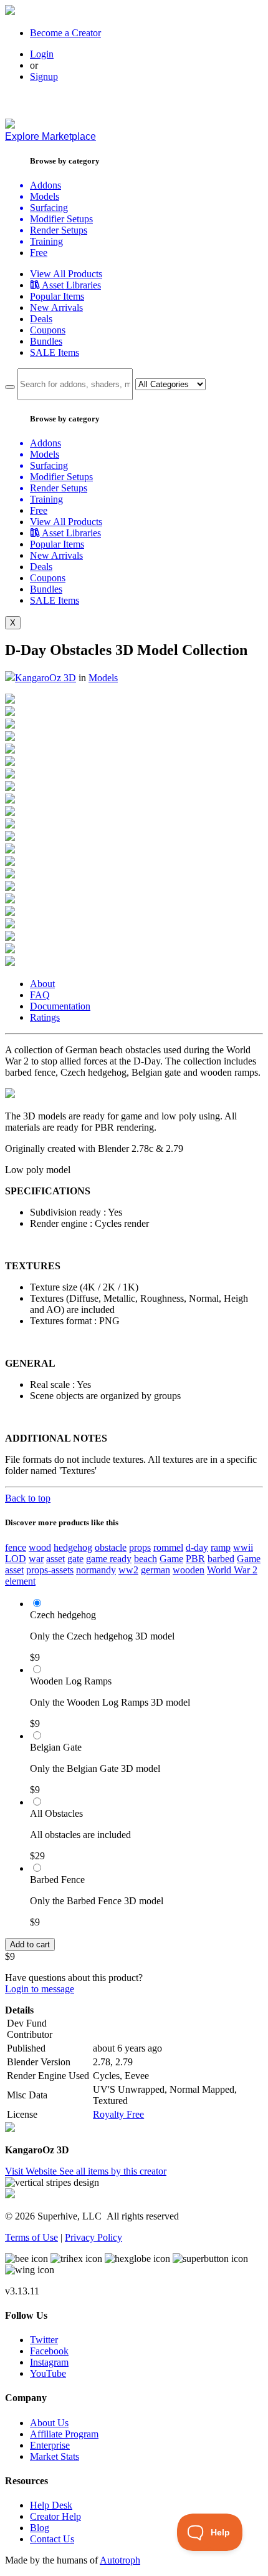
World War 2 (232, 1570)
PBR (195, 1559)
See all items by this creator (113, 2171)
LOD (16, 1559)
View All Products (66, 274)
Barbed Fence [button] (57, 1880)
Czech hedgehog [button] (63, 1615)
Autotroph (120, 2560)
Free (39, 253)
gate (75, 1559)
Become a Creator (65, 33)
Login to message (40, 1989)
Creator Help (55, 2516)
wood (40, 1547)
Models (103, 678)
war (36, 1559)
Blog (40, 2528)
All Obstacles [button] (56, 1813)
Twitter (44, 2340)
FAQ (40, 995)
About (42, 984)
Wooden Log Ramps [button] (71, 1681)
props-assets (50, 1570)
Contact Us (52, 2539)
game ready (109, 1559)
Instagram (49, 2362)
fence (16, 1547)
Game (171, 1559)
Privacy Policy (93, 2237)
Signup (44, 76)
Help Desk (51, 2505)
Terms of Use (31, 2237)
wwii (243, 1547)
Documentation (60, 1006)
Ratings (45, 1017)
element (20, 1581)
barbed (221, 1559)
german (156, 1570)
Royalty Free (118, 2114)
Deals (41, 319)
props (140, 1547)
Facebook (49, 2351)
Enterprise (50, 2445)
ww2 (128, 1570)
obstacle (111, 1547)
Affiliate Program (64, 2434)
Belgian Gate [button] (56, 1747)
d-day (197, 1547)
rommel (168, 1547)
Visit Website (32, 2171)
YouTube (48, 2373)
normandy (96, 1570)
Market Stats (55, 2456)
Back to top (28, 1498)
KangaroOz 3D (45, 678)
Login (42, 54)
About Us (49, 2423)
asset (55, 1559)
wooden (189, 1570)
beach (146, 1559)
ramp (221, 1547)
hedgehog (73, 1547)
